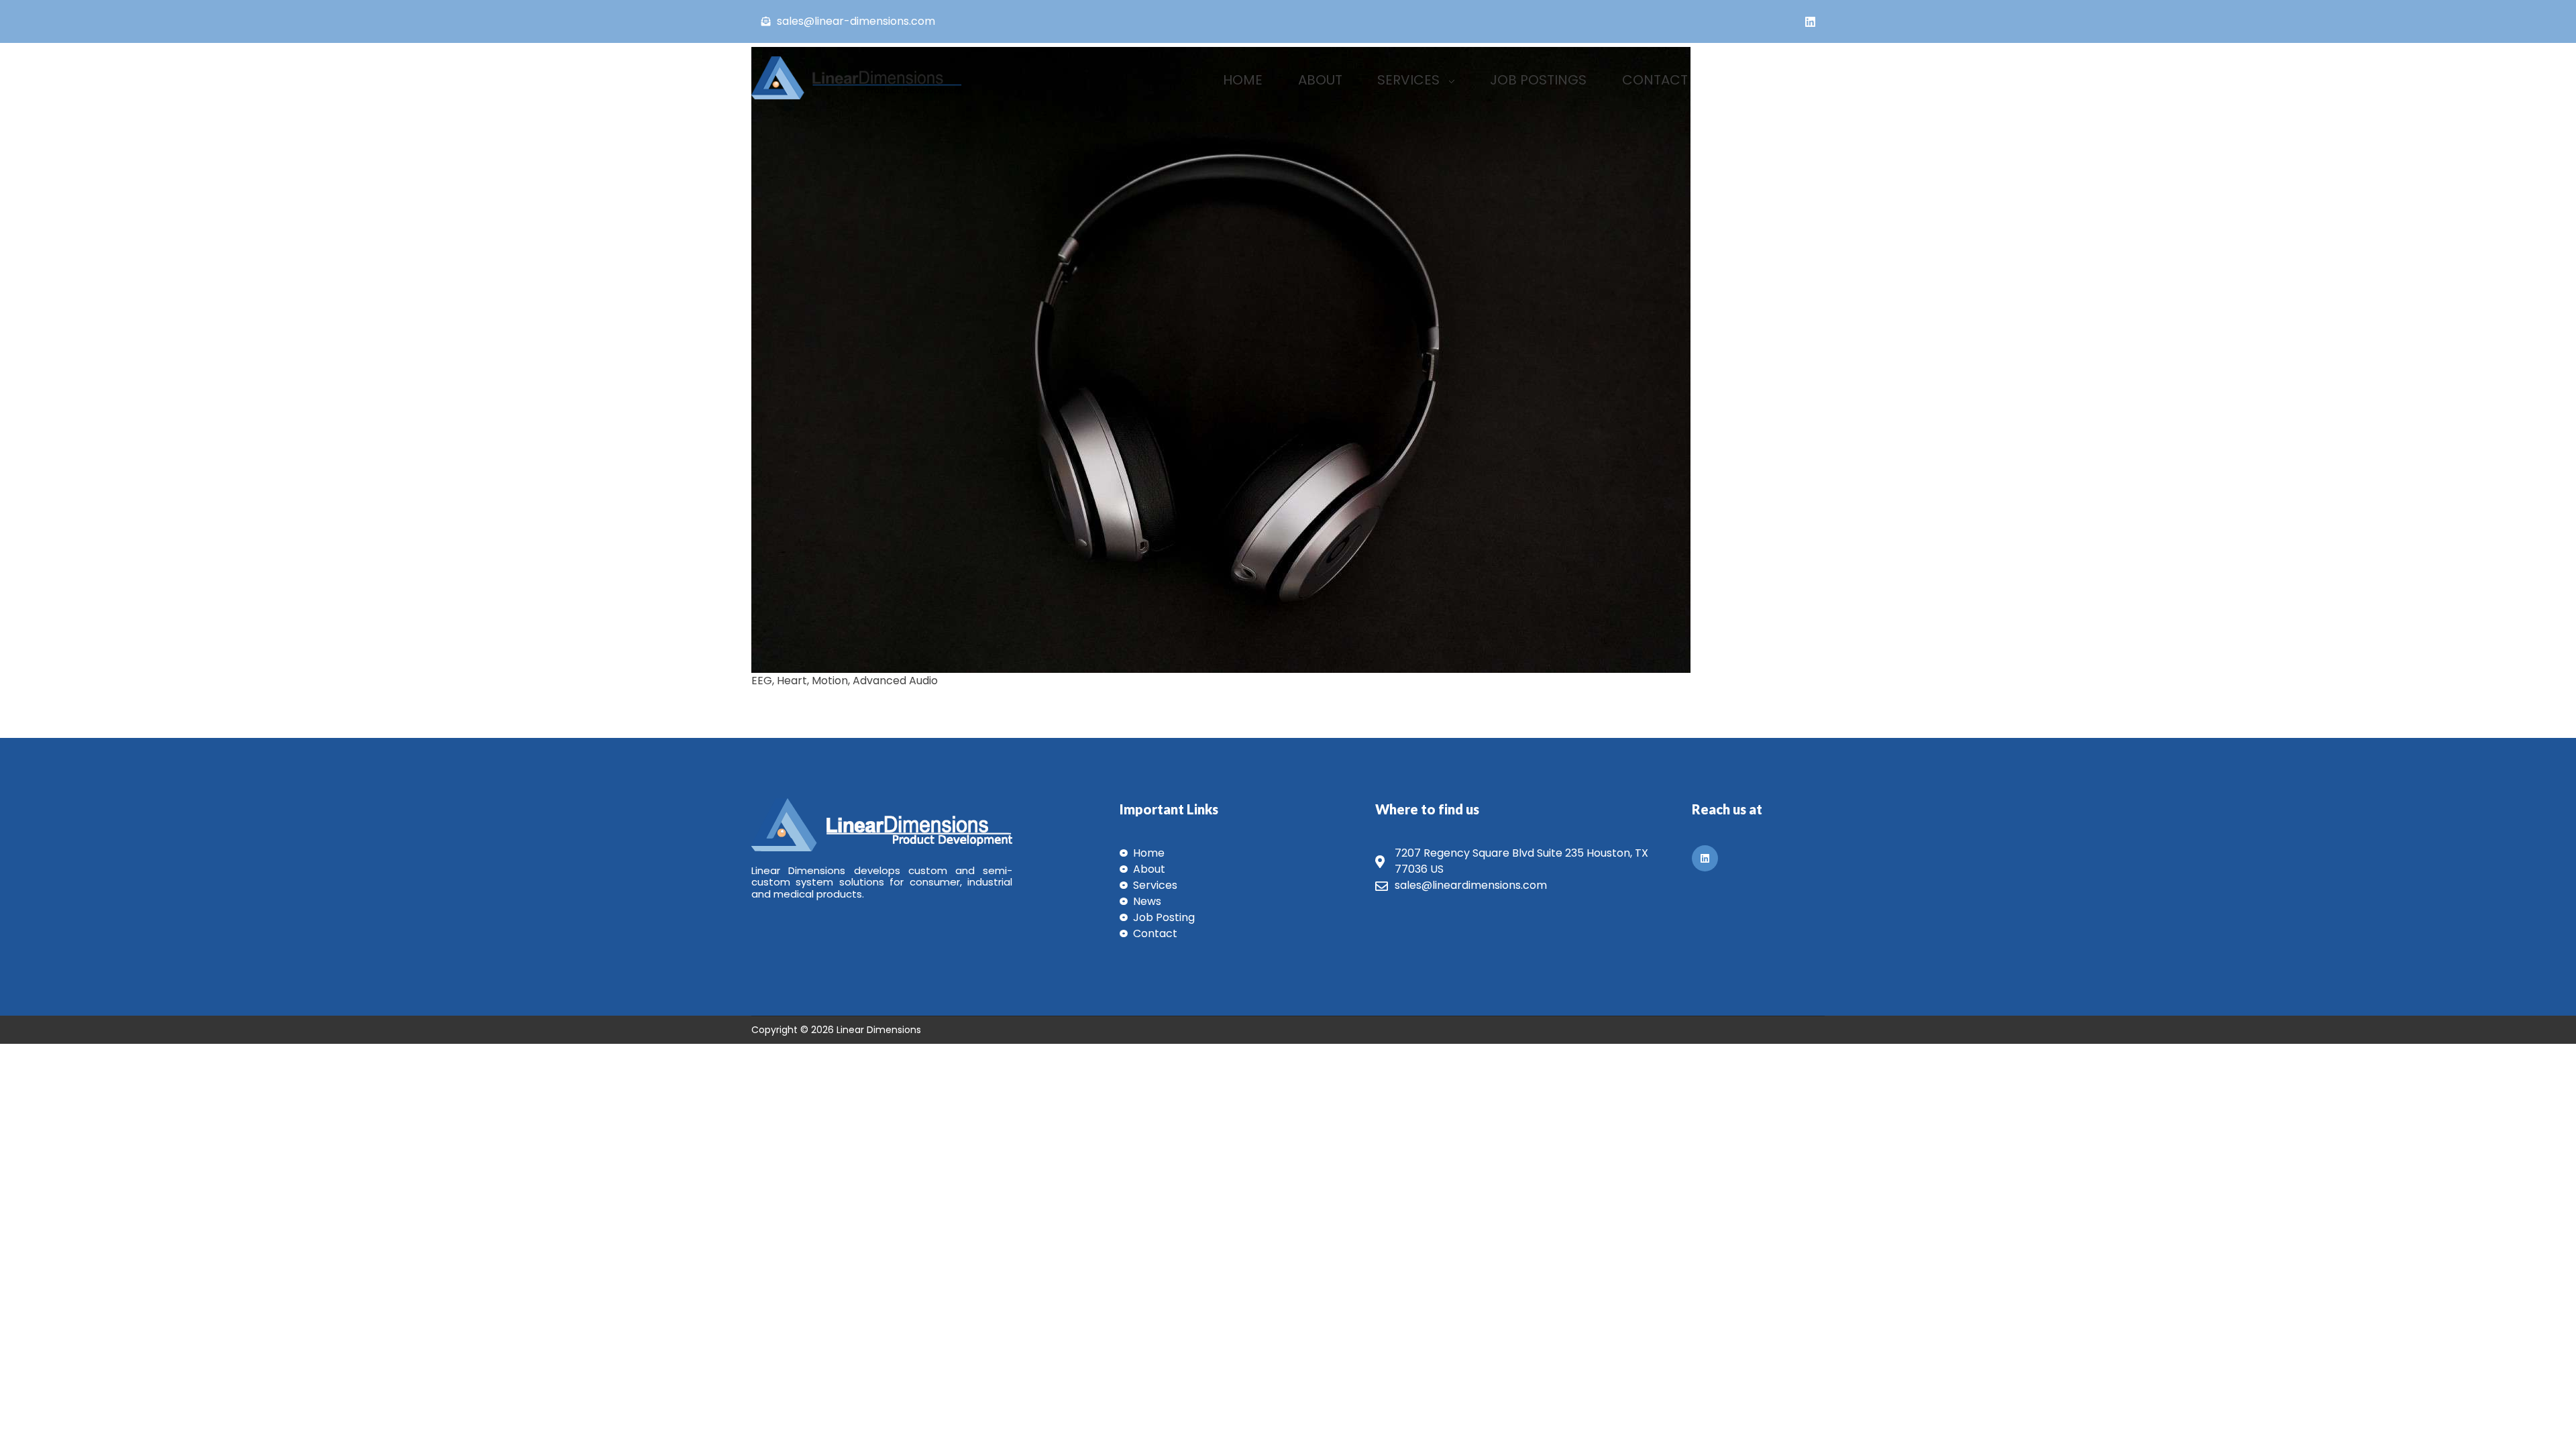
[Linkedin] (1810, 21)
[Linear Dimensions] (869, 78)
